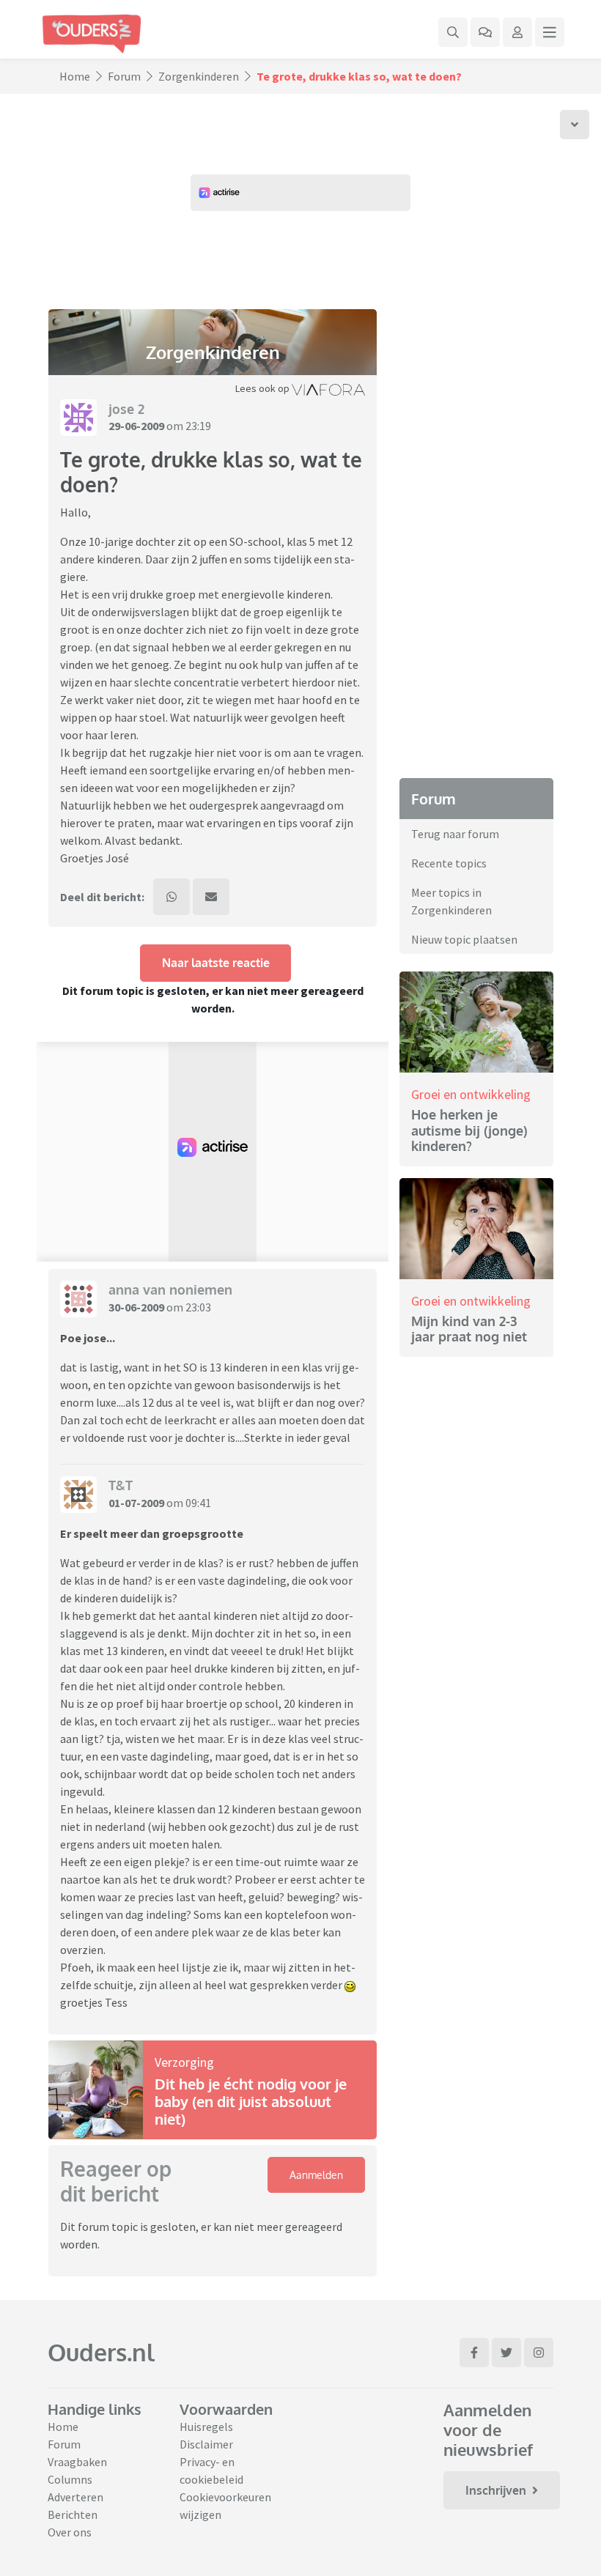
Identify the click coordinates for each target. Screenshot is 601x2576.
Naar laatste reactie (216, 963)
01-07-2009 (136, 1503)
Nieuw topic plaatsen (464, 939)
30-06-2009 (136, 1307)
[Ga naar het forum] (485, 32)
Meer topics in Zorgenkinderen (451, 901)
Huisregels (206, 2427)
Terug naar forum (455, 834)
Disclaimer (206, 2444)
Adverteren (75, 2497)
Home (75, 76)
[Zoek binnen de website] (453, 32)
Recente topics (449, 863)
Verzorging (184, 2062)
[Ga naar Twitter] (506, 2353)
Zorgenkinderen (199, 76)
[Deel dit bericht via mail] (211, 897)
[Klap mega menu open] (550, 32)
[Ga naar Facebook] (474, 2353)
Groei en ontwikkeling (471, 1094)
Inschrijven (496, 2490)
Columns (70, 2479)
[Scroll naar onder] (575, 125)
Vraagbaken (77, 2462)
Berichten (73, 2514)
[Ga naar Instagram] (539, 2353)
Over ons (70, 2532)
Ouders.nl (101, 2352)
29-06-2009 (136, 426)
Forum (124, 76)
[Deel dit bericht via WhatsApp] (172, 897)
